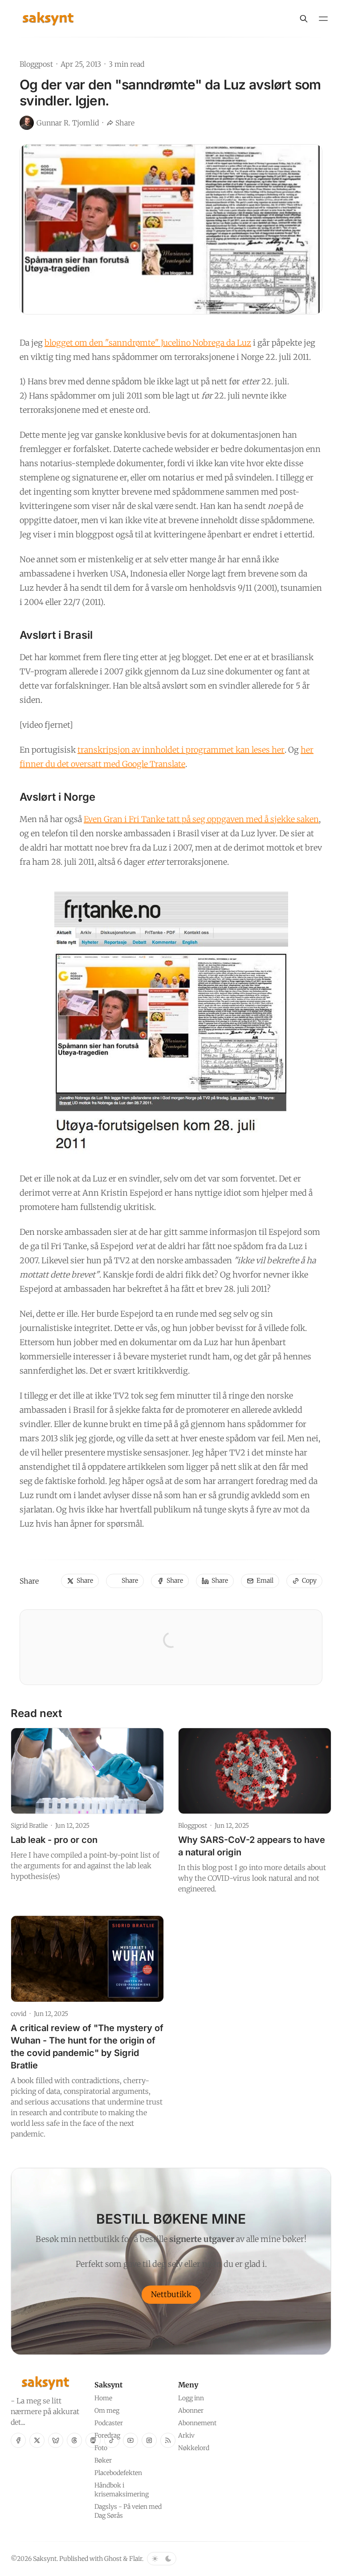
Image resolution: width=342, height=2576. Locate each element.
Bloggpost (36, 64)
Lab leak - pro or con (54, 1840)
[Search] (304, 19)
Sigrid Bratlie (29, 1826)
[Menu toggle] (323, 19)
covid (18, 2014)
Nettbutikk (171, 2294)
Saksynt (45, 2559)
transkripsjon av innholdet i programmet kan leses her (181, 750)
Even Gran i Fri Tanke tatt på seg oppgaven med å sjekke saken (201, 819)
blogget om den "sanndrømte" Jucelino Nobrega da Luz (148, 343)
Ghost (113, 2559)
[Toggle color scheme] (162, 2559)
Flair (136, 2559)
